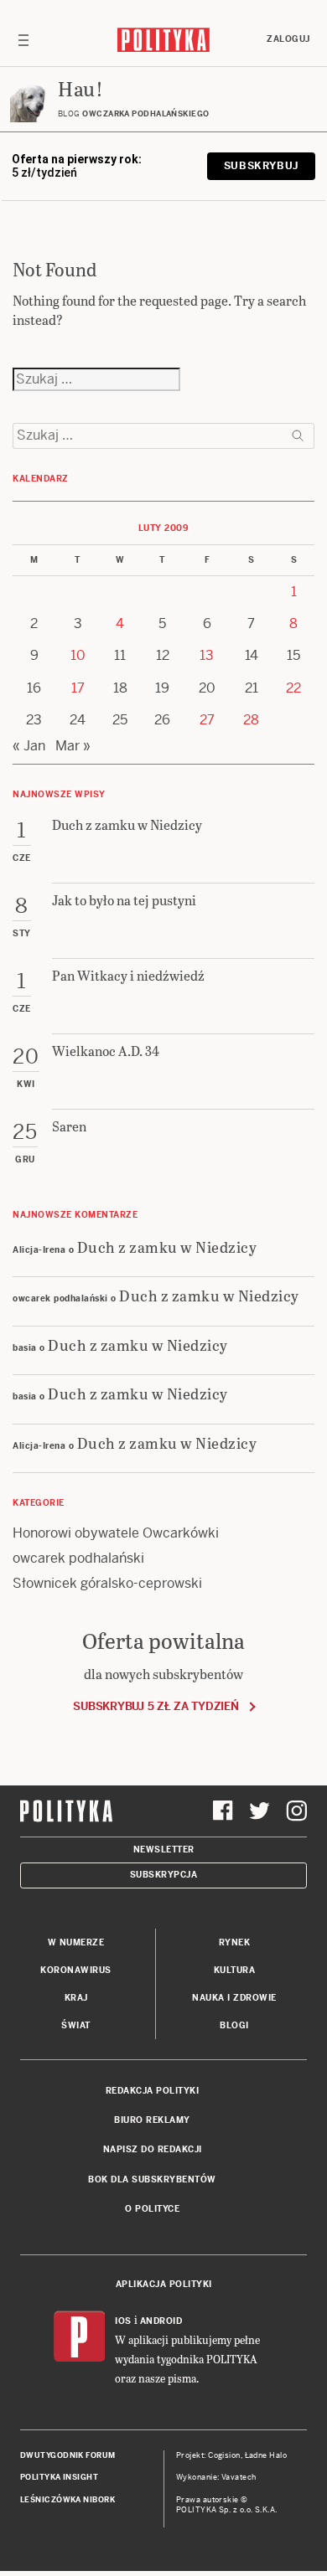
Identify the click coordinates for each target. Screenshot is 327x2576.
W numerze (76, 1942)
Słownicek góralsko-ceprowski (107, 1583)
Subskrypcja (164, 1875)
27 (207, 720)
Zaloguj (288, 39)
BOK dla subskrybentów (152, 2179)
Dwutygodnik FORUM (68, 2455)
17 (78, 688)
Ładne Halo (266, 2455)
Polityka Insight (59, 2477)
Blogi (234, 2025)
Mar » (73, 746)
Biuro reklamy (152, 2120)
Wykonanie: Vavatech (216, 2477)
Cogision (224, 2455)
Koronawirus (76, 1970)
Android (161, 2321)
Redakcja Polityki (153, 2091)
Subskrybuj (261, 166)
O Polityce (152, 2209)
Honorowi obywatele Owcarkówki (116, 1533)
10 (78, 655)
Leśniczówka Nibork (67, 2500)
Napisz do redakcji (153, 2149)
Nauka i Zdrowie (234, 1998)
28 (251, 720)
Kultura (235, 1970)
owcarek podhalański (78, 1558)
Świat (76, 2025)
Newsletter (164, 1850)
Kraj (76, 1998)
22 (293, 688)
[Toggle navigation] (23, 39)
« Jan (29, 746)
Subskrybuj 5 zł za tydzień (156, 1706)
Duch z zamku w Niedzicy (167, 1247)
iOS (123, 2321)
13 (207, 655)
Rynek (235, 1942)
